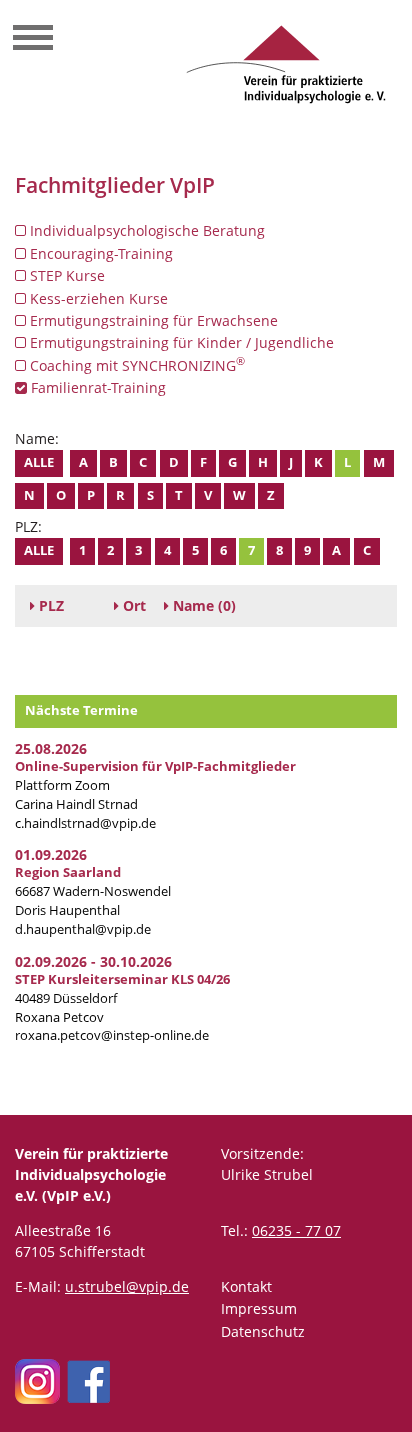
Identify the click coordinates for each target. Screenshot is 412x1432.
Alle (39, 462)
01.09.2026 (51, 854)
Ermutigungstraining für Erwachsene (152, 320)
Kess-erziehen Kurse (97, 298)
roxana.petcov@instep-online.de (112, 1035)
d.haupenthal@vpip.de (83, 929)
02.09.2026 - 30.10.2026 (93, 961)
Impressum (259, 1308)
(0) (204, 605)
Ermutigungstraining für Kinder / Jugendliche (180, 342)
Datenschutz (263, 1331)
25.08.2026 (51, 748)
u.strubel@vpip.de (127, 1286)
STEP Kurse (65, 275)
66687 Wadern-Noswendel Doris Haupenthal (93, 891)
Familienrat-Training (96, 387)
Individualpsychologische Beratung (145, 230)
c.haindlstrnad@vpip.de (85, 823)
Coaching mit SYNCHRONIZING (135, 365)
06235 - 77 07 (296, 1230)
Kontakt (246, 1286)
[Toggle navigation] (33, 40)
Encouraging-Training (99, 253)
